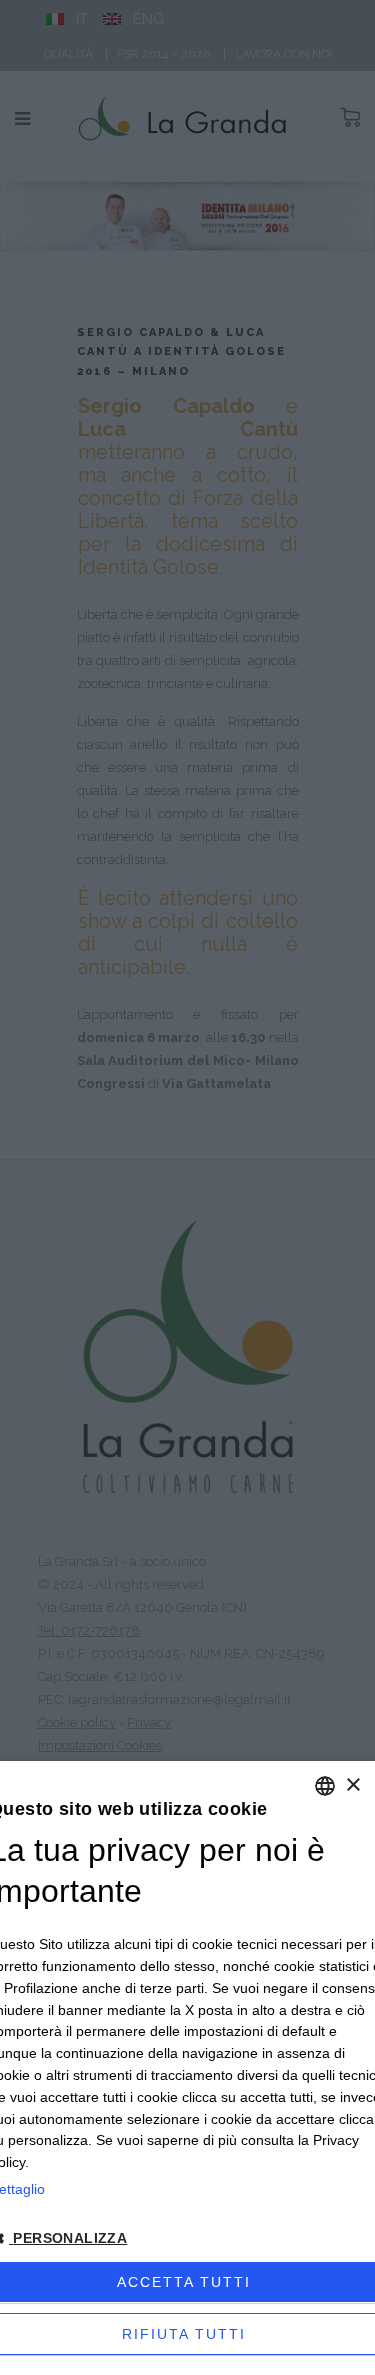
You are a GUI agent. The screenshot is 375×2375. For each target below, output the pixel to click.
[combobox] (325, 1786)
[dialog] (187, 2068)
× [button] (352, 1785)
